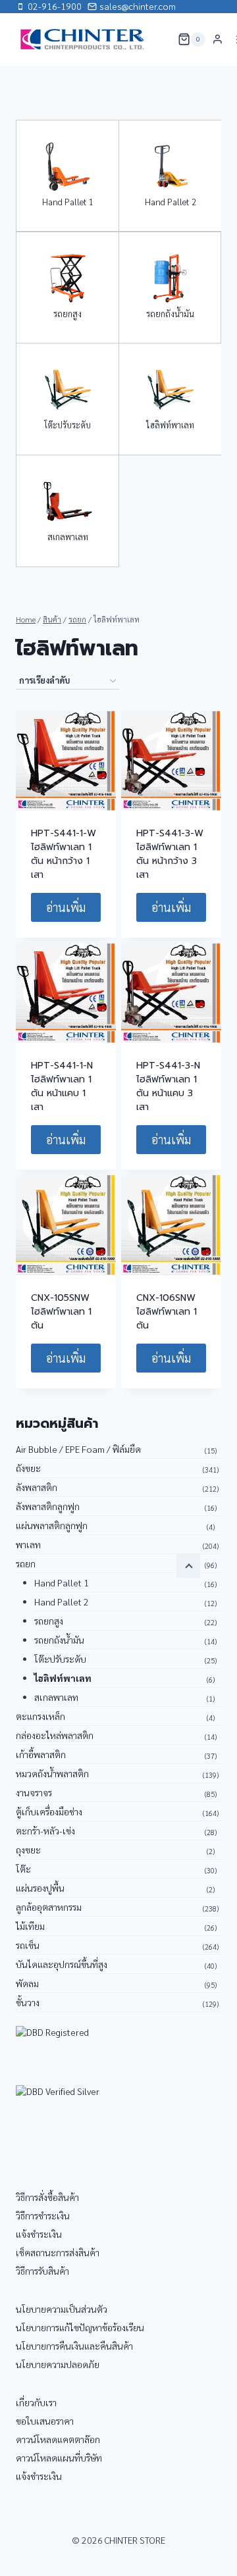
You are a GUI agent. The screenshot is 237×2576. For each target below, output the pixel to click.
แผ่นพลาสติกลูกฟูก (52, 1525)
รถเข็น (28, 1945)
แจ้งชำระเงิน (39, 2234)
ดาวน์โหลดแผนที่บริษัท (59, 2458)
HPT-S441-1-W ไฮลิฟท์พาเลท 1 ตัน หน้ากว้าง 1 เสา (64, 854)
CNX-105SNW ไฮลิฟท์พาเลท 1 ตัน (61, 1312)
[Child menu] (188, 1566)
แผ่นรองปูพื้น (40, 1888)
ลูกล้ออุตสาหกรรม (49, 1907)
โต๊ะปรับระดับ (67, 425)
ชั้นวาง (28, 2002)
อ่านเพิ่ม (66, 907)
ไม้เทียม (30, 1926)
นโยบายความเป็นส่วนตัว (62, 2309)
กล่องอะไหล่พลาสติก (55, 1735)
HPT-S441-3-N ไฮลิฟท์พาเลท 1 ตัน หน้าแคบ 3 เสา (168, 1086)
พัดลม (27, 1983)
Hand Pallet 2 (171, 202)
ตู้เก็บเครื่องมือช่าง (49, 1811)
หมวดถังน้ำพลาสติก (52, 1773)
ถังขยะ (28, 1468)
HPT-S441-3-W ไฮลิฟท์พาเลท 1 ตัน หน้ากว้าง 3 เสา (170, 854)
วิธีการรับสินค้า (42, 2271)
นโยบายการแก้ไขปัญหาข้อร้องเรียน (80, 2327)
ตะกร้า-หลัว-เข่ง (45, 1831)
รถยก (26, 1563)
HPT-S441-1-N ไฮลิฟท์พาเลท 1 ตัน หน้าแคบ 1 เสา (62, 1086)
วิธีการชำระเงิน (43, 2215)
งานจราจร (34, 1792)
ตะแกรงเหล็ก (40, 1716)
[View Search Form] (159, 39)
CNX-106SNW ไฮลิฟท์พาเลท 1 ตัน (167, 1312)
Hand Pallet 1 (68, 202)
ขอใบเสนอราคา (45, 2421)
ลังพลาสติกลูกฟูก (48, 1506)
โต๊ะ (23, 1869)
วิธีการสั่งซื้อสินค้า (47, 2197)
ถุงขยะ (28, 1850)
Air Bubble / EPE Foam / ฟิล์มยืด (78, 1449)
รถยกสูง (67, 314)
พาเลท (28, 1544)
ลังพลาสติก (37, 1487)
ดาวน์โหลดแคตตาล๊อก (58, 2439)
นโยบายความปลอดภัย (58, 2364)
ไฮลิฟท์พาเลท (170, 425)
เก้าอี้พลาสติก (41, 1754)
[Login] (218, 39)
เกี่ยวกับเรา (36, 2402)
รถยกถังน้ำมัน (170, 314)
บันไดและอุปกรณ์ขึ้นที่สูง (62, 1964)
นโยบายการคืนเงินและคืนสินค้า (74, 2346)
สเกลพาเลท (68, 537)
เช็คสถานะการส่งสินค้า (58, 2252)
